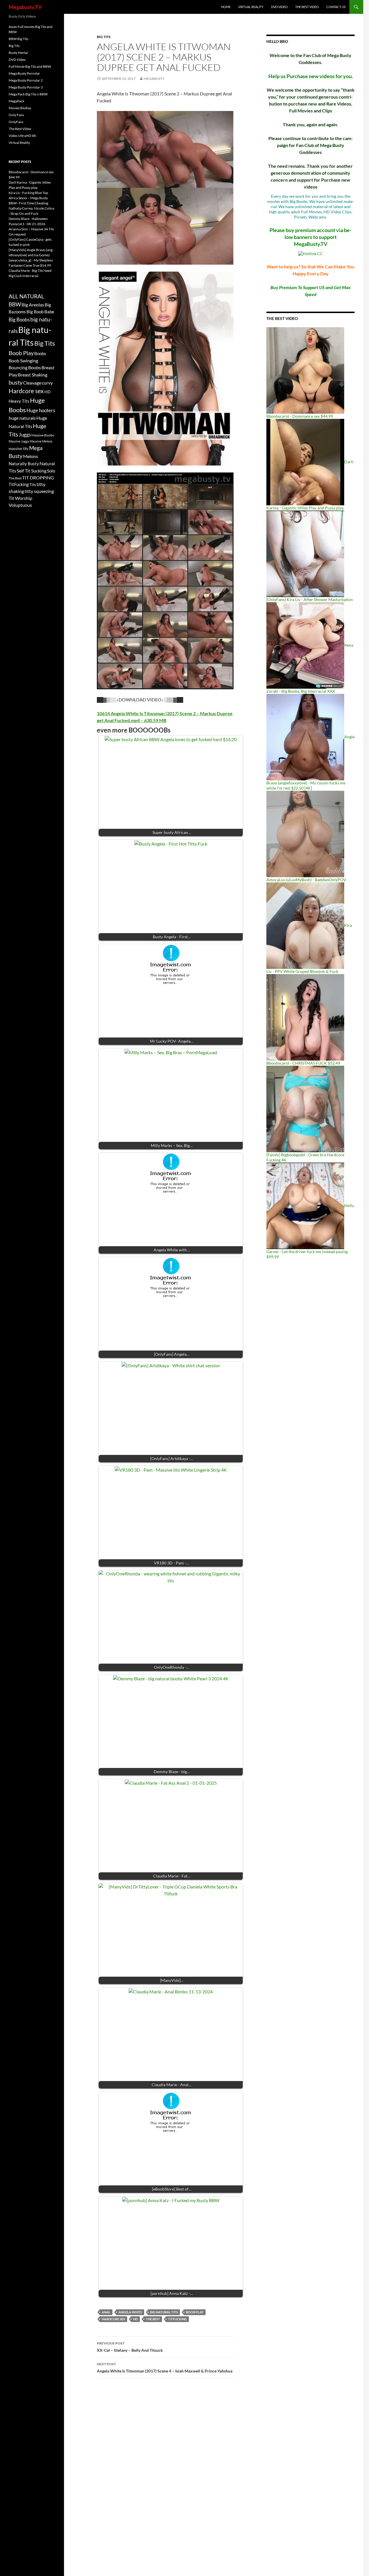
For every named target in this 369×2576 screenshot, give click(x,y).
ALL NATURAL (26, 296)
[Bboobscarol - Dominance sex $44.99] (305, 370)
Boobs (40, 353)
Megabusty (154, 79)
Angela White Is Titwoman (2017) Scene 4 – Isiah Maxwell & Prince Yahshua (165, 2368)
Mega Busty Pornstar (24, 73)
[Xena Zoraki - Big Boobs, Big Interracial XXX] (305, 645)
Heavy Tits (19, 401)
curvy (47, 383)
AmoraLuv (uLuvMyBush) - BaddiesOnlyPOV (306, 880)
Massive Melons (41, 441)
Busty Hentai (18, 53)
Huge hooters (41, 410)
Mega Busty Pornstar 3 (26, 87)
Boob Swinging (23, 360)
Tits (33, 484)
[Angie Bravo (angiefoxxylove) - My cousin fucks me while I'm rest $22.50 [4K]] (305, 737)
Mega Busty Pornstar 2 (26, 80)
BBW (15, 304)
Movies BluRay (20, 108)
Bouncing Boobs (25, 367)
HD (135, 2319)
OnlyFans (16, 122)
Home (226, 7)
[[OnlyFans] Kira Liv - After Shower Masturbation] (305, 553)
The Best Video (307, 7)
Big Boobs (19, 320)
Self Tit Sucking (32, 471)
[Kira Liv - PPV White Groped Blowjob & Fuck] (305, 925)
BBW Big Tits (18, 39)
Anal (106, 2312)
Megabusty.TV (25, 7)
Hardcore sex (113, 2319)
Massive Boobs (43, 435)
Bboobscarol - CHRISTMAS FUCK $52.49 (303, 1063)
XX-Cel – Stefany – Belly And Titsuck (130, 2347)
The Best (153, 2319)
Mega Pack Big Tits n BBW (28, 94)
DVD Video (279, 7)
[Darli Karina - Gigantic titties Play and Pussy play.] (305, 462)
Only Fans (16, 115)
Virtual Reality (251, 7)
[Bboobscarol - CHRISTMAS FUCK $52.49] (305, 1017)
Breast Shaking (33, 375)
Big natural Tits (164, 2312)
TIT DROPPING (38, 478)
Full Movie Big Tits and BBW (30, 66)
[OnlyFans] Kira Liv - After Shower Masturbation (310, 599)
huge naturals (22, 418)
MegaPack (16, 101)
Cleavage (32, 383)
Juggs (25, 435)
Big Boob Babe (40, 312)
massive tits (19, 449)
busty (16, 382)
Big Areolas (33, 305)
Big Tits (104, 37)
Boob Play (195, 2312)
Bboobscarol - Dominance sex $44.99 (300, 416)
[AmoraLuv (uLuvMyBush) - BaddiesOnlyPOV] (305, 834)
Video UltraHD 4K (22, 136)
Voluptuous (20, 505)
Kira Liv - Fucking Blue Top (28, 193)
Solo (51, 471)
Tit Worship (20, 498)
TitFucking (177, 2319)
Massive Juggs (19, 441)
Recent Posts (20, 162)
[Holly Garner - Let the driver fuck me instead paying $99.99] (305, 1205)
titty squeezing (39, 491)
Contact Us (336, 7)
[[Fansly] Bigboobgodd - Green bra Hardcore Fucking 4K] (305, 1109)
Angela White (130, 2312)
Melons (31, 456)
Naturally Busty (24, 464)
